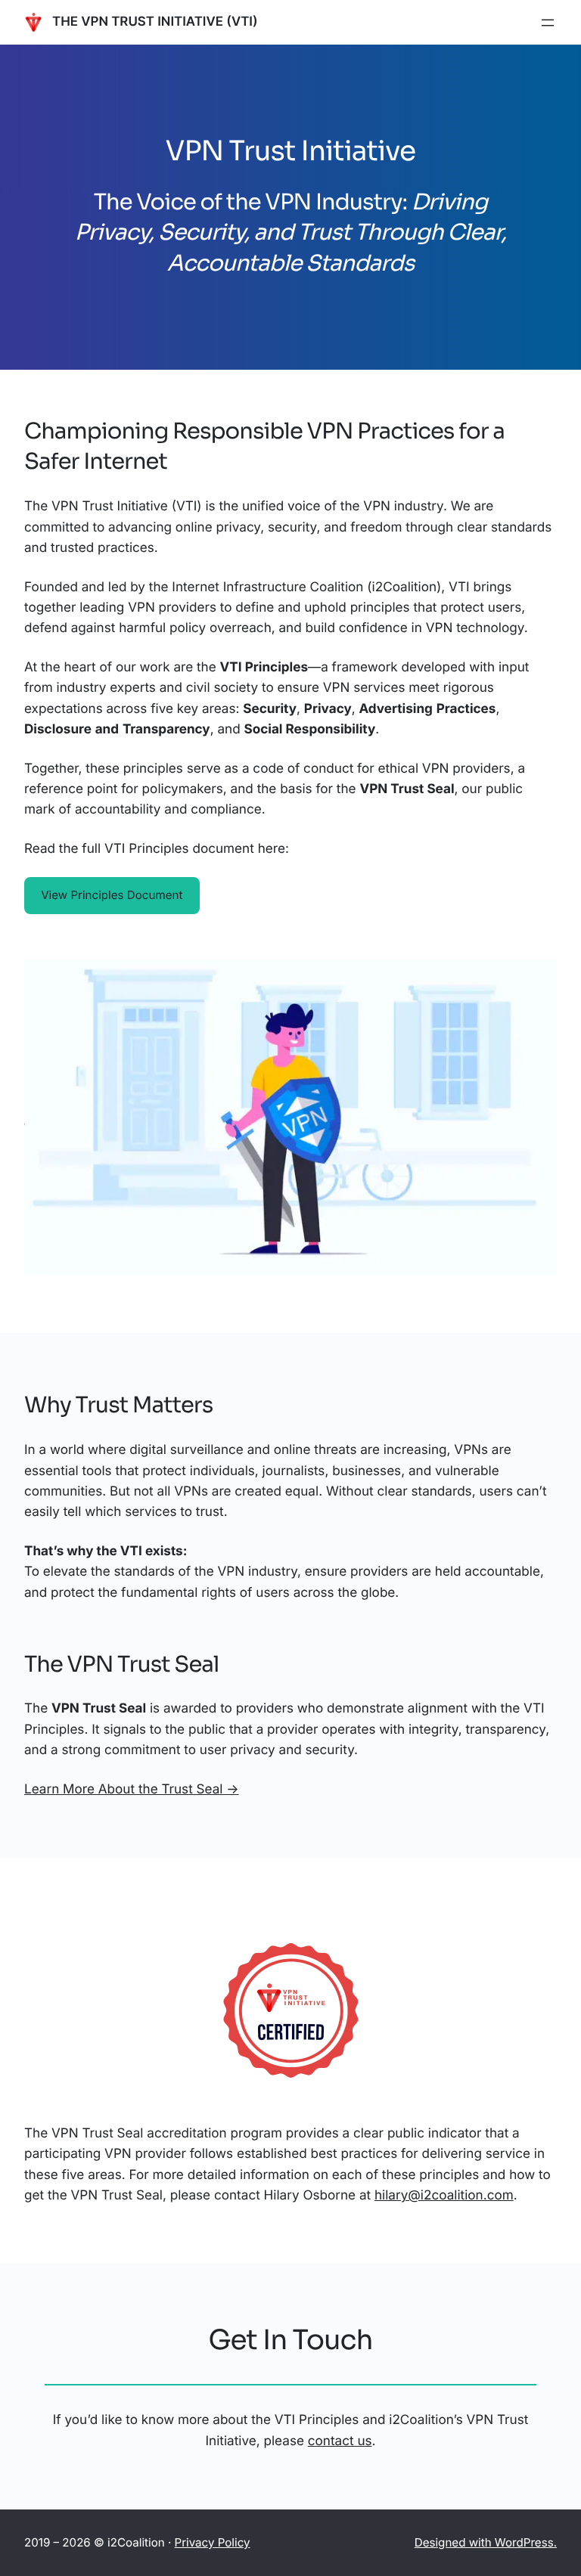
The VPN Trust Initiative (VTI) (155, 22)
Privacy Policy (213, 2542)
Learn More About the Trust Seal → (132, 1789)
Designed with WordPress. (486, 2542)
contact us (340, 2441)
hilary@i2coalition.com (444, 2195)
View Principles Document (112, 895)
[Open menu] (548, 23)
